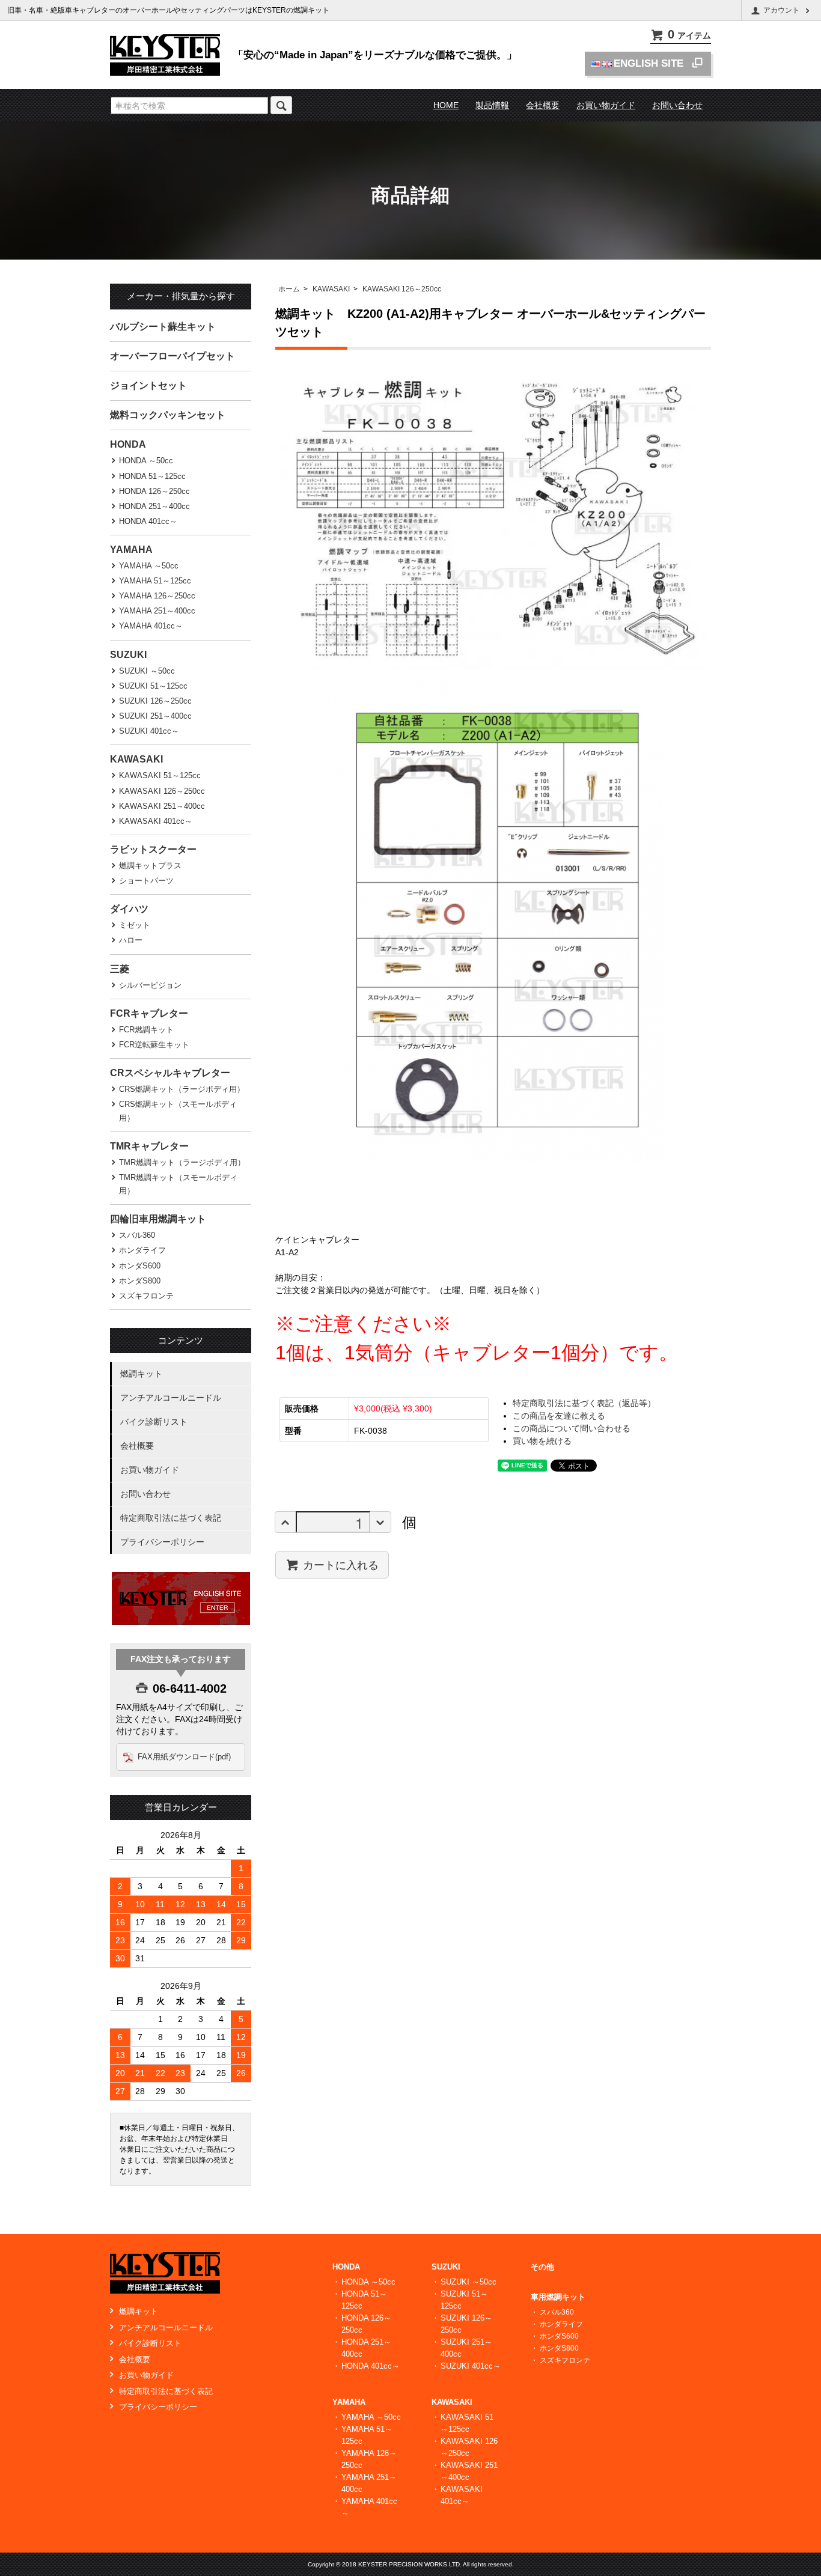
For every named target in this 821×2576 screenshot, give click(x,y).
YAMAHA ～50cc (149, 566)
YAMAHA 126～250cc (157, 596)
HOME (446, 105)
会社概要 (543, 105)
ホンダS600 (140, 1266)
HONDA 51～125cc (152, 476)
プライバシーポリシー (162, 1542)
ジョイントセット (148, 385)
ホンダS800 (140, 1281)
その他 (542, 2267)
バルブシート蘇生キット (163, 327)
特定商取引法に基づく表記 (171, 1518)
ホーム (289, 289)
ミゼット (135, 925)
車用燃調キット (558, 2297)
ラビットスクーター (153, 849)
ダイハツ (129, 909)
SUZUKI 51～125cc (153, 686)
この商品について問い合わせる (572, 1428)
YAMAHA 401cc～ (151, 626)
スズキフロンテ (146, 1296)
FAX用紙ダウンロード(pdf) (184, 1757)
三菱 (120, 969)
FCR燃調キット (146, 1030)
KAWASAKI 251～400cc (162, 806)
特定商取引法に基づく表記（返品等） (584, 1403)
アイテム (689, 35)
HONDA (128, 444)
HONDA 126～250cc (154, 491)
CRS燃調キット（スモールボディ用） (178, 1111)
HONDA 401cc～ (148, 521)
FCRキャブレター (149, 1013)
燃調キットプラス (150, 866)
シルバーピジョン (150, 985)
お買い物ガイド (606, 105)
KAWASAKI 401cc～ (156, 821)
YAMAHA (131, 550)
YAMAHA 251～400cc (157, 611)
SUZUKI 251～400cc (155, 716)
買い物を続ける (542, 1441)
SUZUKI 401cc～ (149, 731)
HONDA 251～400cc (154, 506)
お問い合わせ (677, 105)
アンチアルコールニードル (171, 1398)
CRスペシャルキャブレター (170, 1073)
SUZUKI (128, 655)
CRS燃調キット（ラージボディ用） (182, 1089)
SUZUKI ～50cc (147, 671)
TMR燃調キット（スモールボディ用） (178, 1184)
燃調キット (141, 1374)
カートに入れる (341, 1564)
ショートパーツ (146, 881)
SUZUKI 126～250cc (155, 701)
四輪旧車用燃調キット (158, 1219)
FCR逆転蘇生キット (154, 1045)
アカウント (781, 10)
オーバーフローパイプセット (172, 356)
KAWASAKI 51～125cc (160, 775)
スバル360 (137, 1235)
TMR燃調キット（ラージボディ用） (182, 1162)
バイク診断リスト (154, 1422)
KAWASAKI (331, 289)
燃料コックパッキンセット (168, 415)
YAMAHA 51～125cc (155, 581)
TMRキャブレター (149, 1146)
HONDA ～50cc (146, 461)
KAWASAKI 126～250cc (402, 289)
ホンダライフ (142, 1250)
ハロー (131, 940)
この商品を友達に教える (559, 1416)
